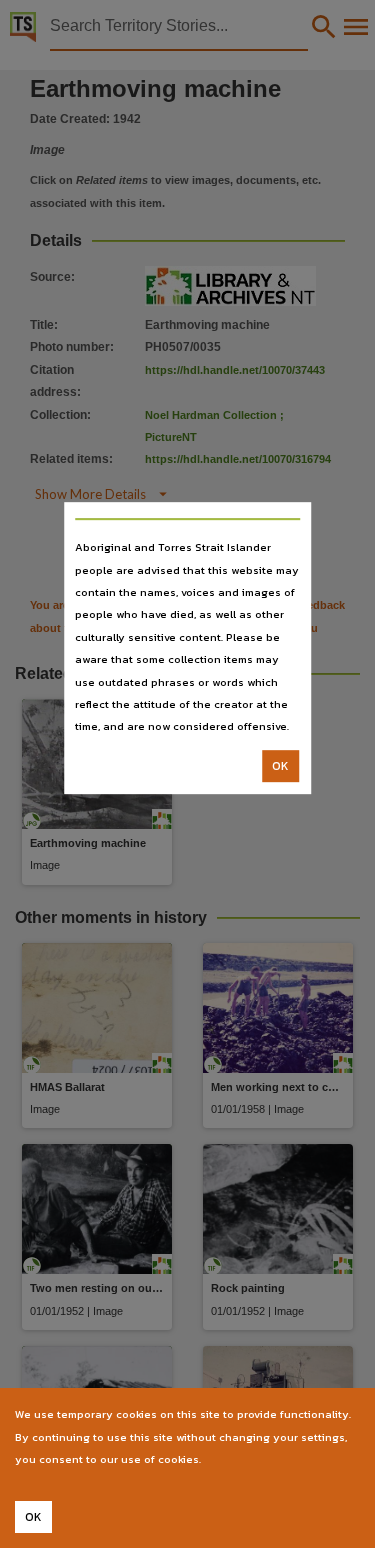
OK (280, 766)
